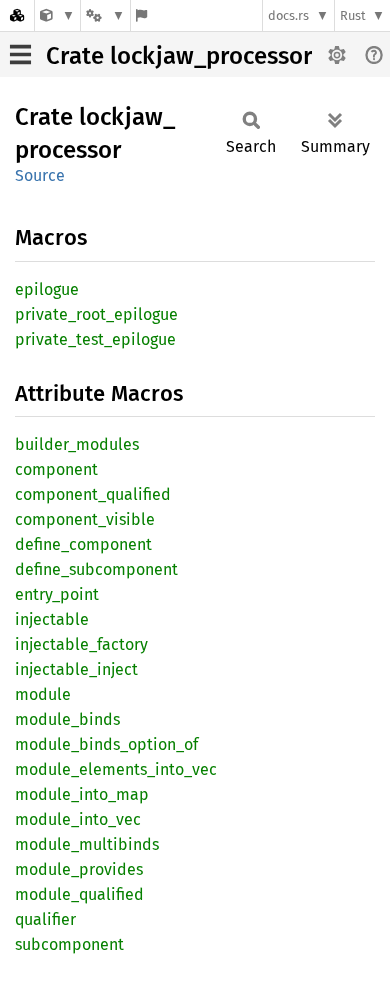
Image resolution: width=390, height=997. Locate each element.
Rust (353, 15)
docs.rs (288, 15)
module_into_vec (78, 819)
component (56, 469)
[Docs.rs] (17, 15)
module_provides (79, 869)
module (43, 694)
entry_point (57, 594)
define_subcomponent (96, 569)
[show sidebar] (20, 54)
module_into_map (82, 794)
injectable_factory (81, 644)
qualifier (45, 919)
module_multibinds (87, 844)
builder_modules (77, 444)
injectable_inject (76, 669)
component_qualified (93, 494)
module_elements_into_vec (116, 769)
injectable (52, 619)
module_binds (67, 719)
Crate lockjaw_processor (179, 56)
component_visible (85, 519)
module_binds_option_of (106, 744)
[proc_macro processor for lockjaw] (57, 15)
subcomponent (69, 944)
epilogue (47, 289)
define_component (83, 544)
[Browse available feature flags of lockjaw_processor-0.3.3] (141, 15)
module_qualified (79, 894)
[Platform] (105, 15)
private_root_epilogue (96, 314)
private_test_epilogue (95, 339)
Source (40, 175)
